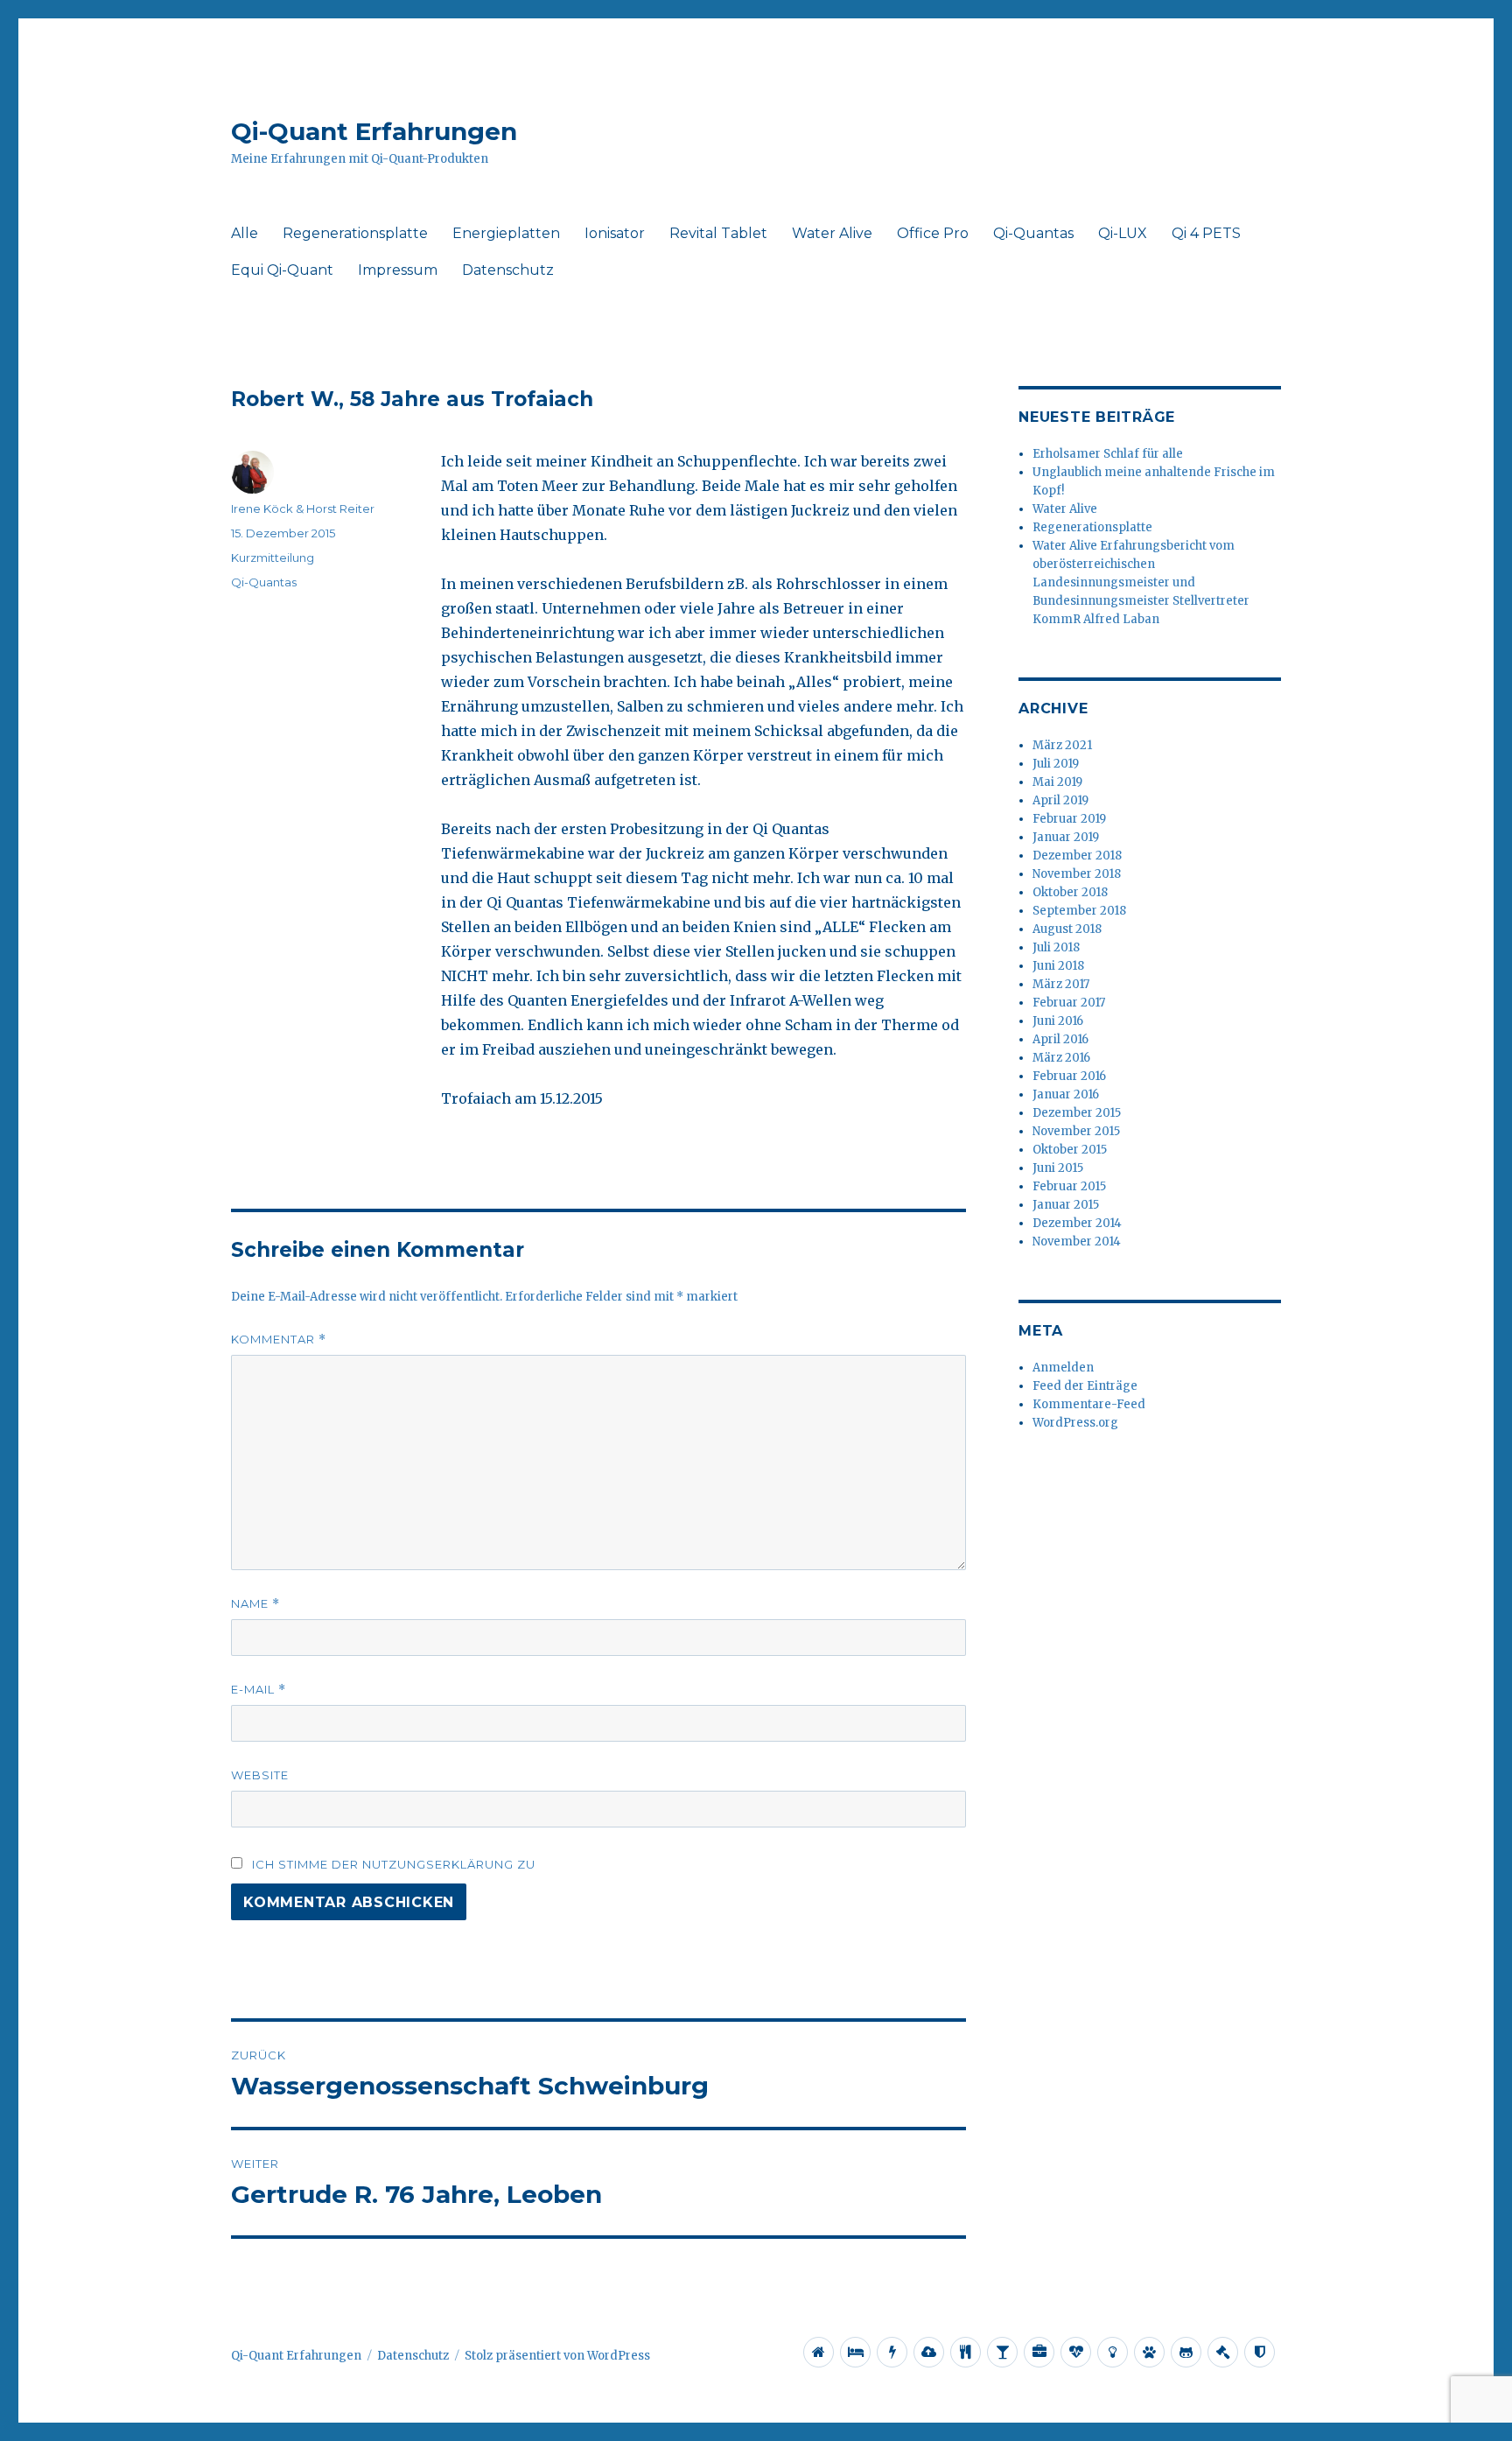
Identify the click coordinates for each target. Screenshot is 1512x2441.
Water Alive (832, 233)
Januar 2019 (1066, 837)
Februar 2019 (1069, 819)
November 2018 (1077, 874)
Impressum (398, 270)
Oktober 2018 (1070, 892)
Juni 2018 (1058, 966)
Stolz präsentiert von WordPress (557, 2356)
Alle (245, 233)
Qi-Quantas (1033, 233)
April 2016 (1060, 1039)
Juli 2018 (1056, 947)
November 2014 (1077, 1242)
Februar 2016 (1069, 1076)
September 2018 (1079, 911)
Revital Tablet (718, 233)
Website (260, 1775)
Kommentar (279, 1340)
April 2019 (1060, 800)
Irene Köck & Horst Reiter (303, 509)
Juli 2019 (1056, 764)
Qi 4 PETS (1206, 233)
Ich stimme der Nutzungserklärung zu (394, 1864)
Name (255, 1604)
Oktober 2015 (1070, 1150)
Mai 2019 (1057, 782)
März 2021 (1062, 745)
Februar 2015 (1069, 1186)
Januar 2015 (1066, 1205)
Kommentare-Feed (1089, 1404)
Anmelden (1063, 1368)
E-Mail (259, 1690)
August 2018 (1067, 929)
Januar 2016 (1066, 1094)
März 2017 (1061, 984)
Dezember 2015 (1077, 1113)
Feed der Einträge (1085, 1386)
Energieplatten (506, 233)
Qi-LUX (1123, 233)
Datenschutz (508, 270)
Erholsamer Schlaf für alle (1108, 454)
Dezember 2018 (1077, 856)
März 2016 (1061, 1058)
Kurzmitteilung (273, 558)
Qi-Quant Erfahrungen (374, 131)
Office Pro (933, 233)
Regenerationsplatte (355, 233)
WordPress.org (1075, 1423)
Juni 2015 (1058, 1168)
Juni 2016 (1058, 1021)
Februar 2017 (1069, 1003)
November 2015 (1076, 1131)
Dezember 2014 (1077, 1223)
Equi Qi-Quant (282, 270)
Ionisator (615, 233)
